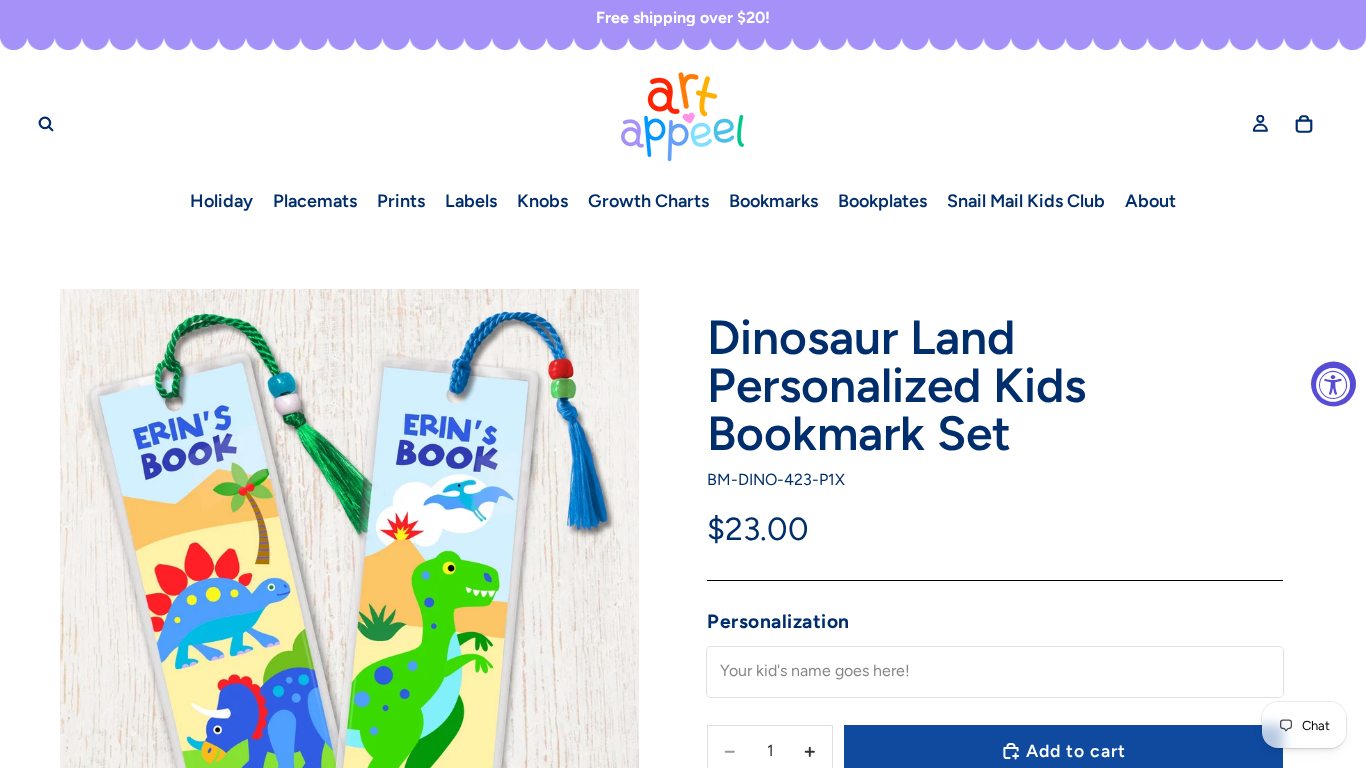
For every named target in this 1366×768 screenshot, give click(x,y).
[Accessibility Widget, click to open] (1333, 384)
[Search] (46, 123)
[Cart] (1304, 123)
